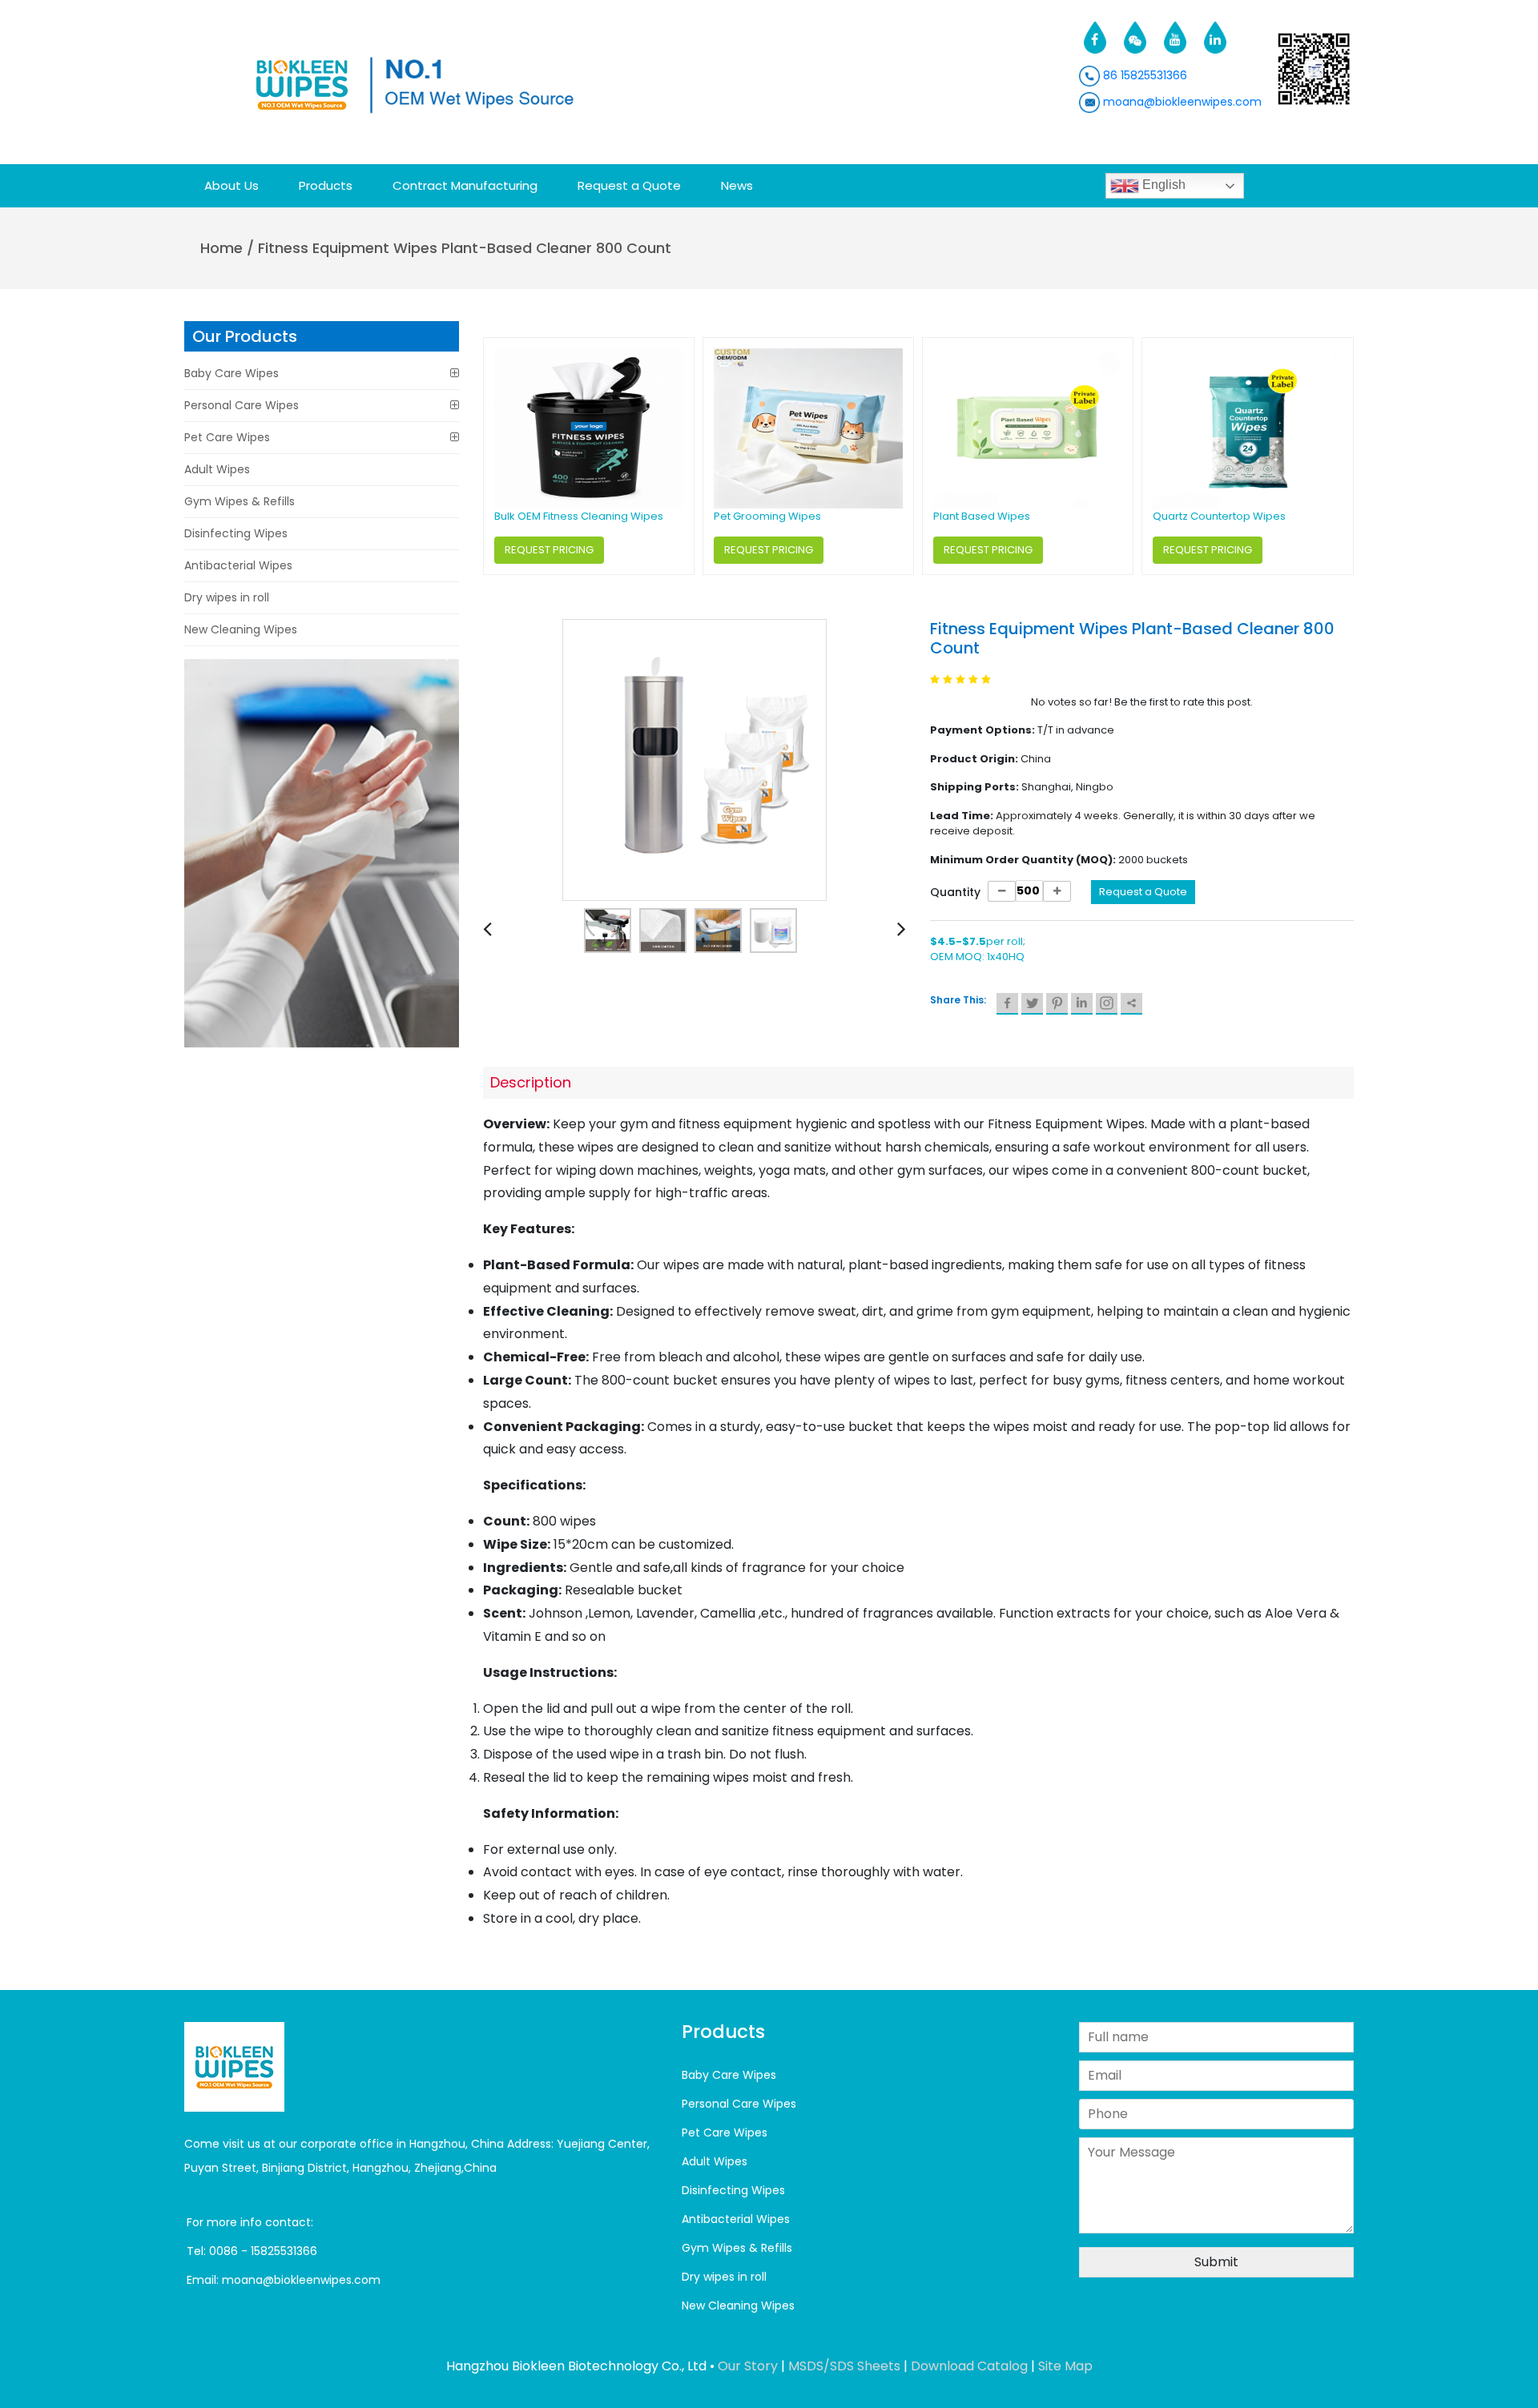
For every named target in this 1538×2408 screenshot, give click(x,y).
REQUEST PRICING (549, 550)
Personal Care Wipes (242, 405)
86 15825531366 (1143, 75)
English (1162, 185)
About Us (232, 185)
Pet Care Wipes (227, 437)
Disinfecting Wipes (236, 533)
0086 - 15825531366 (263, 2251)
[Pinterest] (1057, 1004)
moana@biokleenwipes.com (1181, 102)
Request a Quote (629, 185)
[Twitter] (1032, 1004)
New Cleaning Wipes (241, 629)
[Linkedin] (1082, 1004)
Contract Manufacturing (465, 185)
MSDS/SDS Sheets (844, 2366)
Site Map (1065, 2366)
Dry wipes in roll (227, 597)
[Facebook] (1007, 1004)
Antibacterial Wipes (238, 565)
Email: (204, 2280)
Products (326, 185)
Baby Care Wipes (232, 373)
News (737, 185)
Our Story (748, 2366)
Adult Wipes (217, 469)
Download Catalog (969, 2366)
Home (221, 248)
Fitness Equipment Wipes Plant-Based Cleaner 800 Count (465, 248)
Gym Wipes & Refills (240, 501)
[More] (1131, 1004)
